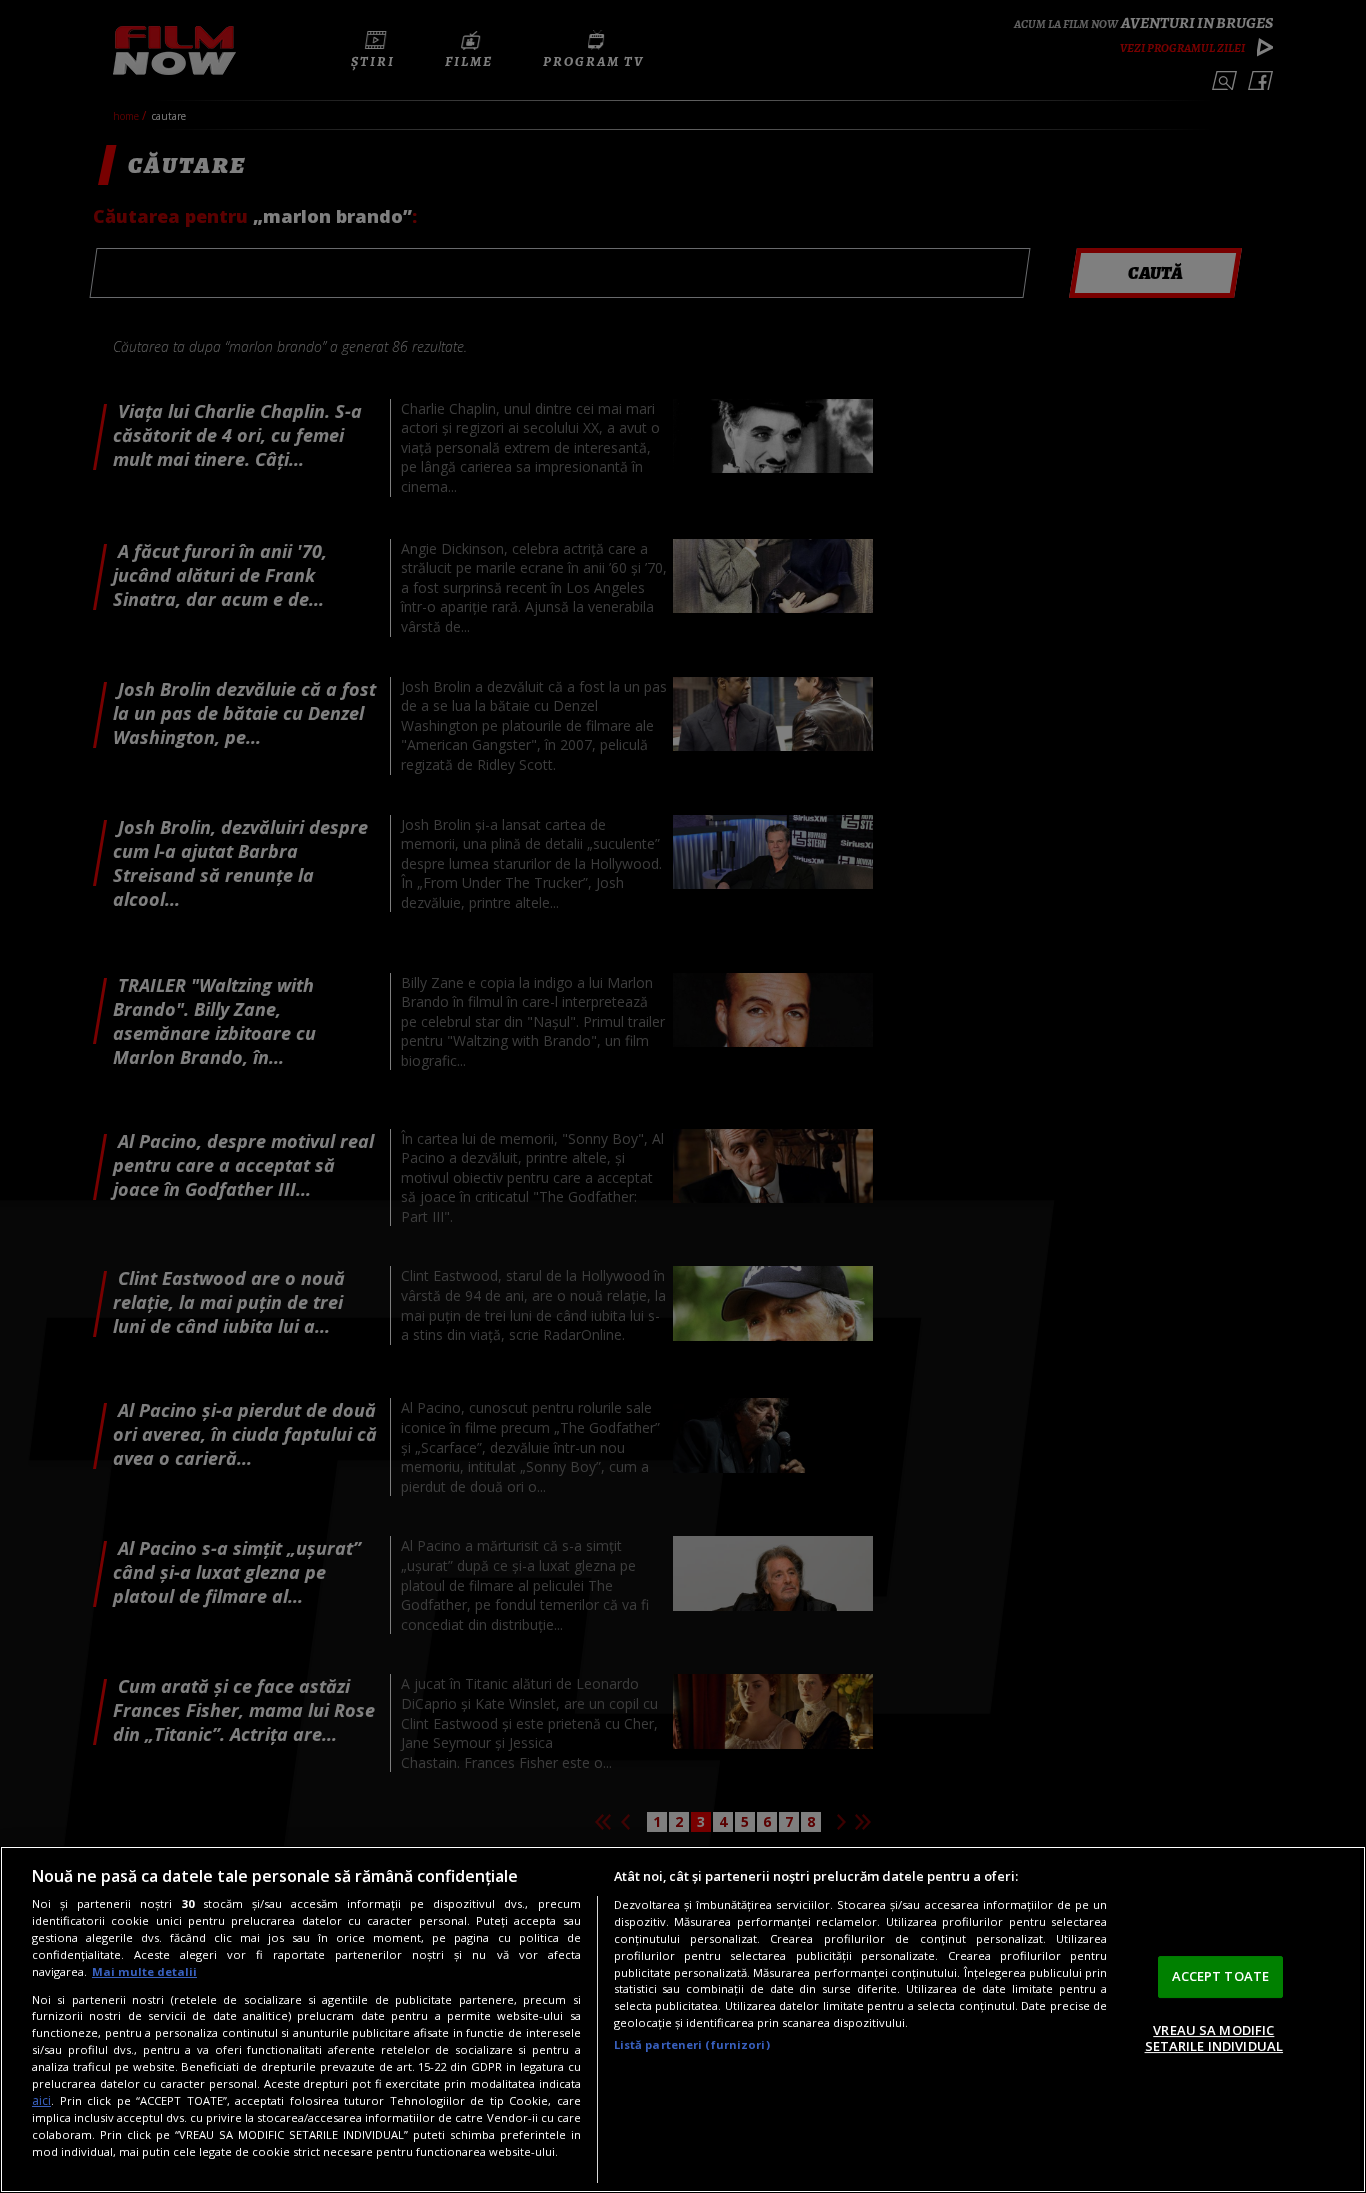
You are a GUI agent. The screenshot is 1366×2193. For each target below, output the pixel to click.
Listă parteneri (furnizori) (692, 2044)
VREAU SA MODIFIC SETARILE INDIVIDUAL (1214, 2038)
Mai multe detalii (144, 1971)
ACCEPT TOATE (1221, 1976)
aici (41, 2100)
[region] (683, 2019)
